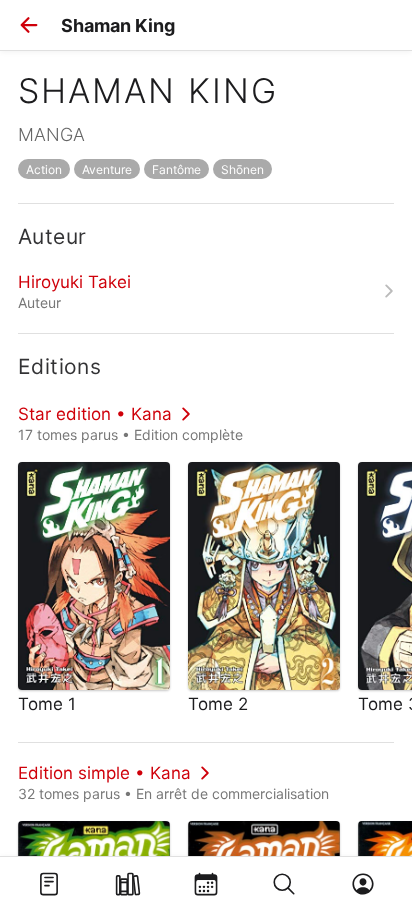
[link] (206, 291)
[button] (29, 25)
